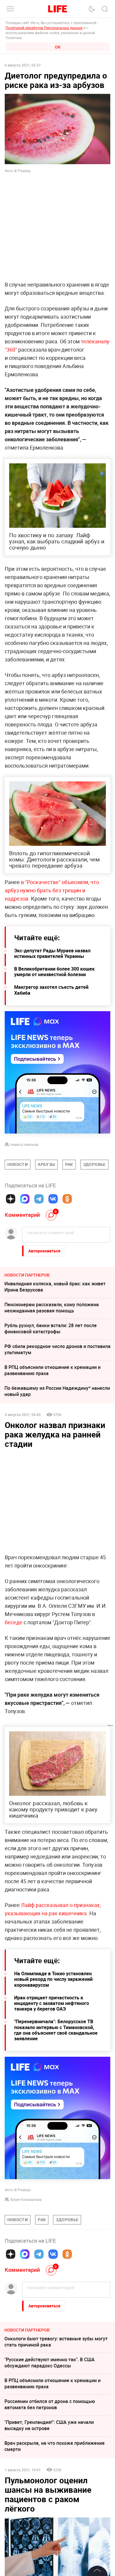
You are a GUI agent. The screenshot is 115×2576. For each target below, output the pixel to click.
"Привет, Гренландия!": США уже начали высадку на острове (49, 2425)
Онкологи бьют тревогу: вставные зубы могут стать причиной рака (56, 2342)
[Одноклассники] (67, 1199)
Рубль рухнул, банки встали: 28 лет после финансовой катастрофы (51, 1328)
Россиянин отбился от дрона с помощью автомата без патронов (50, 2404)
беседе (14, 1622)
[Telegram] (39, 1199)
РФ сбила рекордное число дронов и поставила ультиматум (57, 1349)
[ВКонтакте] (53, 1199)
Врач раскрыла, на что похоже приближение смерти (55, 2446)
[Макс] (25, 1199)
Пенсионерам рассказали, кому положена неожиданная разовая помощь (52, 1308)
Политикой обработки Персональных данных (44, 28)
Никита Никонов (24, 1144)
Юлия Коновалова (26, 2199)
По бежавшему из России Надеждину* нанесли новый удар (57, 1391)
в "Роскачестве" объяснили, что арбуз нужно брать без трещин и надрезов (52, 890)
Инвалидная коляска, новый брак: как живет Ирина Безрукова (55, 1287)
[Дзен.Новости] (11, 1199)
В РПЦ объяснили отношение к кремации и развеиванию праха (52, 1370)
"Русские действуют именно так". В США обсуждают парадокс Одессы (50, 2363)
